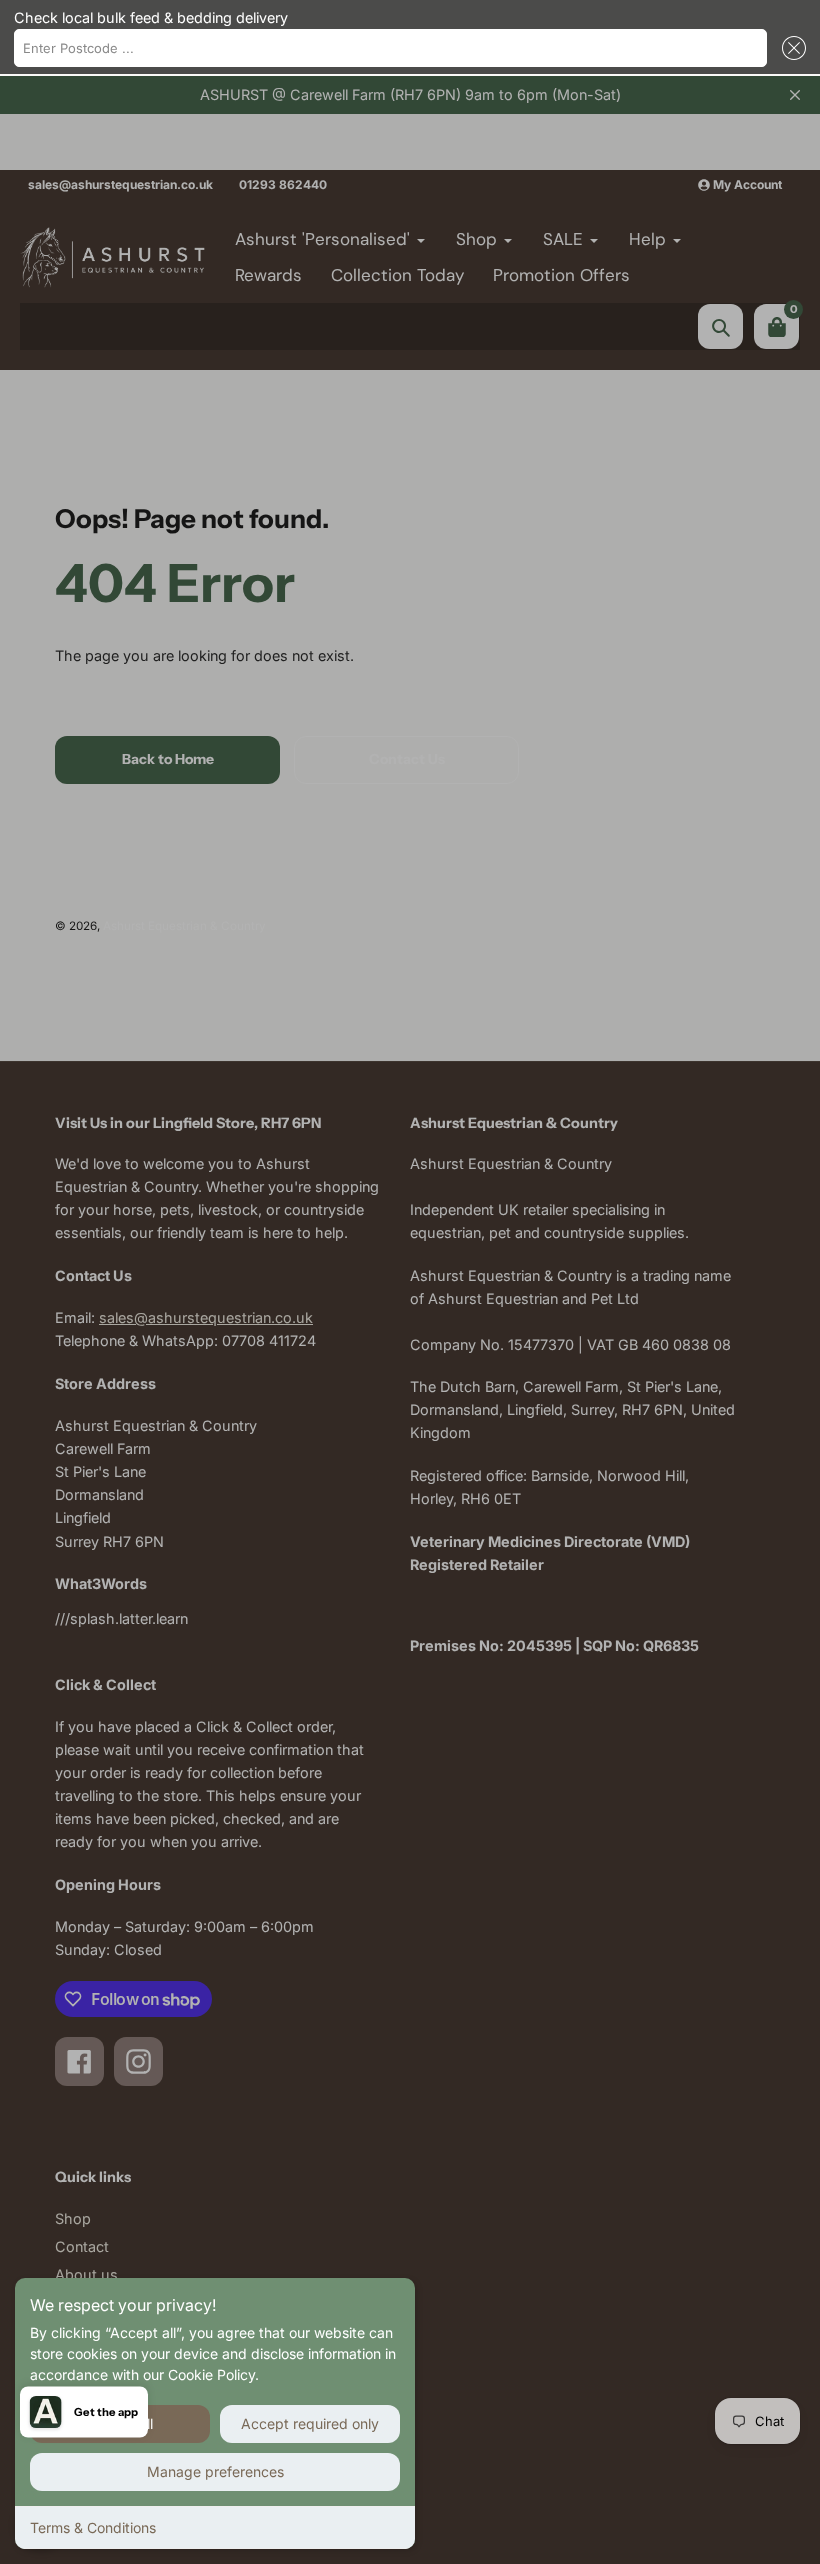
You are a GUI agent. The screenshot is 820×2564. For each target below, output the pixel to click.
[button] (789, 48)
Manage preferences (215, 2471)
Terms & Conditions (93, 2527)
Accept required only (310, 2423)
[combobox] (390, 48)
